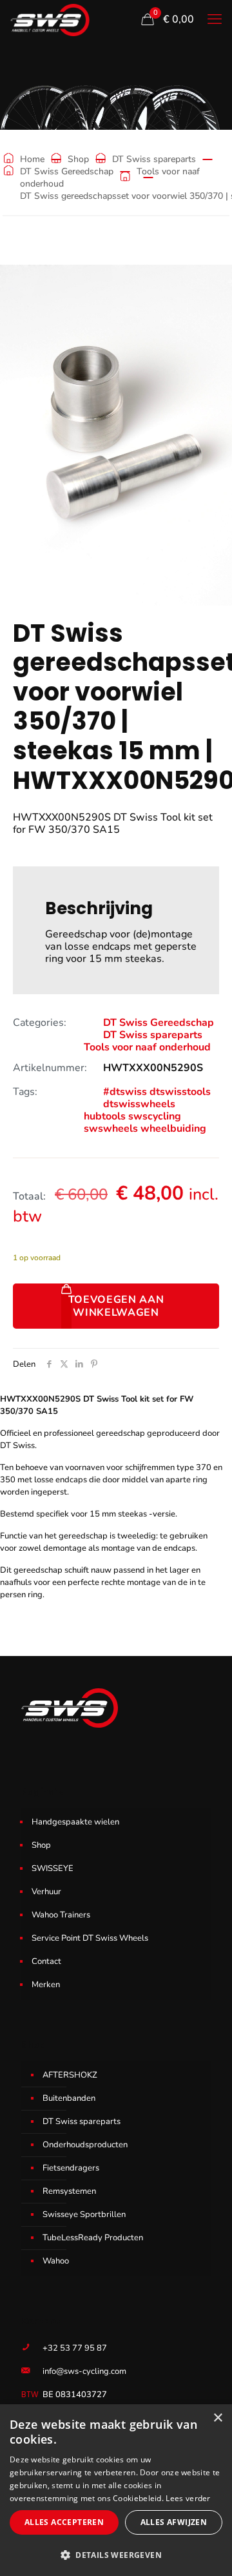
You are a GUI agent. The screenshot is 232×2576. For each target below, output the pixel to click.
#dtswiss (125, 1092)
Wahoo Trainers (61, 1915)
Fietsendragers (71, 2168)
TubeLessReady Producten (93, 2238)
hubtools (105, 1116)
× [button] (217, 2418)
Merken (46, 1985)
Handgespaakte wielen (75, 1822)
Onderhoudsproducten (85, 2145)
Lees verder (188, 2498)
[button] (116, 2555)
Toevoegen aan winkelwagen (116, 1306)
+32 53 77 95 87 (75, 2348)
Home (32, 159)
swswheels (111, 1129)
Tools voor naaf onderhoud (147, 1047)
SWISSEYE (53, 1868)
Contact (46, 1961)
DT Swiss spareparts (154, 159)
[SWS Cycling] (50, 19)
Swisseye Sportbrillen (84, 2214)
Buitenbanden (69, 2098)
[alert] (116, 2490)
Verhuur (46, 1892)
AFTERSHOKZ (70, 2075)
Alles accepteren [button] (64, 2522)
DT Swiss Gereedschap (67, 171)
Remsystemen (69, 2191)
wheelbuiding (173, 1129)
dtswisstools (180, 1092)
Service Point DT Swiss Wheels (90, 1938)
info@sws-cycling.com (84, 2371)
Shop (78, 159)
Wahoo (56, 2261)
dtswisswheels (139, 1104)
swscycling (155, 1116)
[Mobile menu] (215, 19)
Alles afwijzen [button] (174, 2522)
